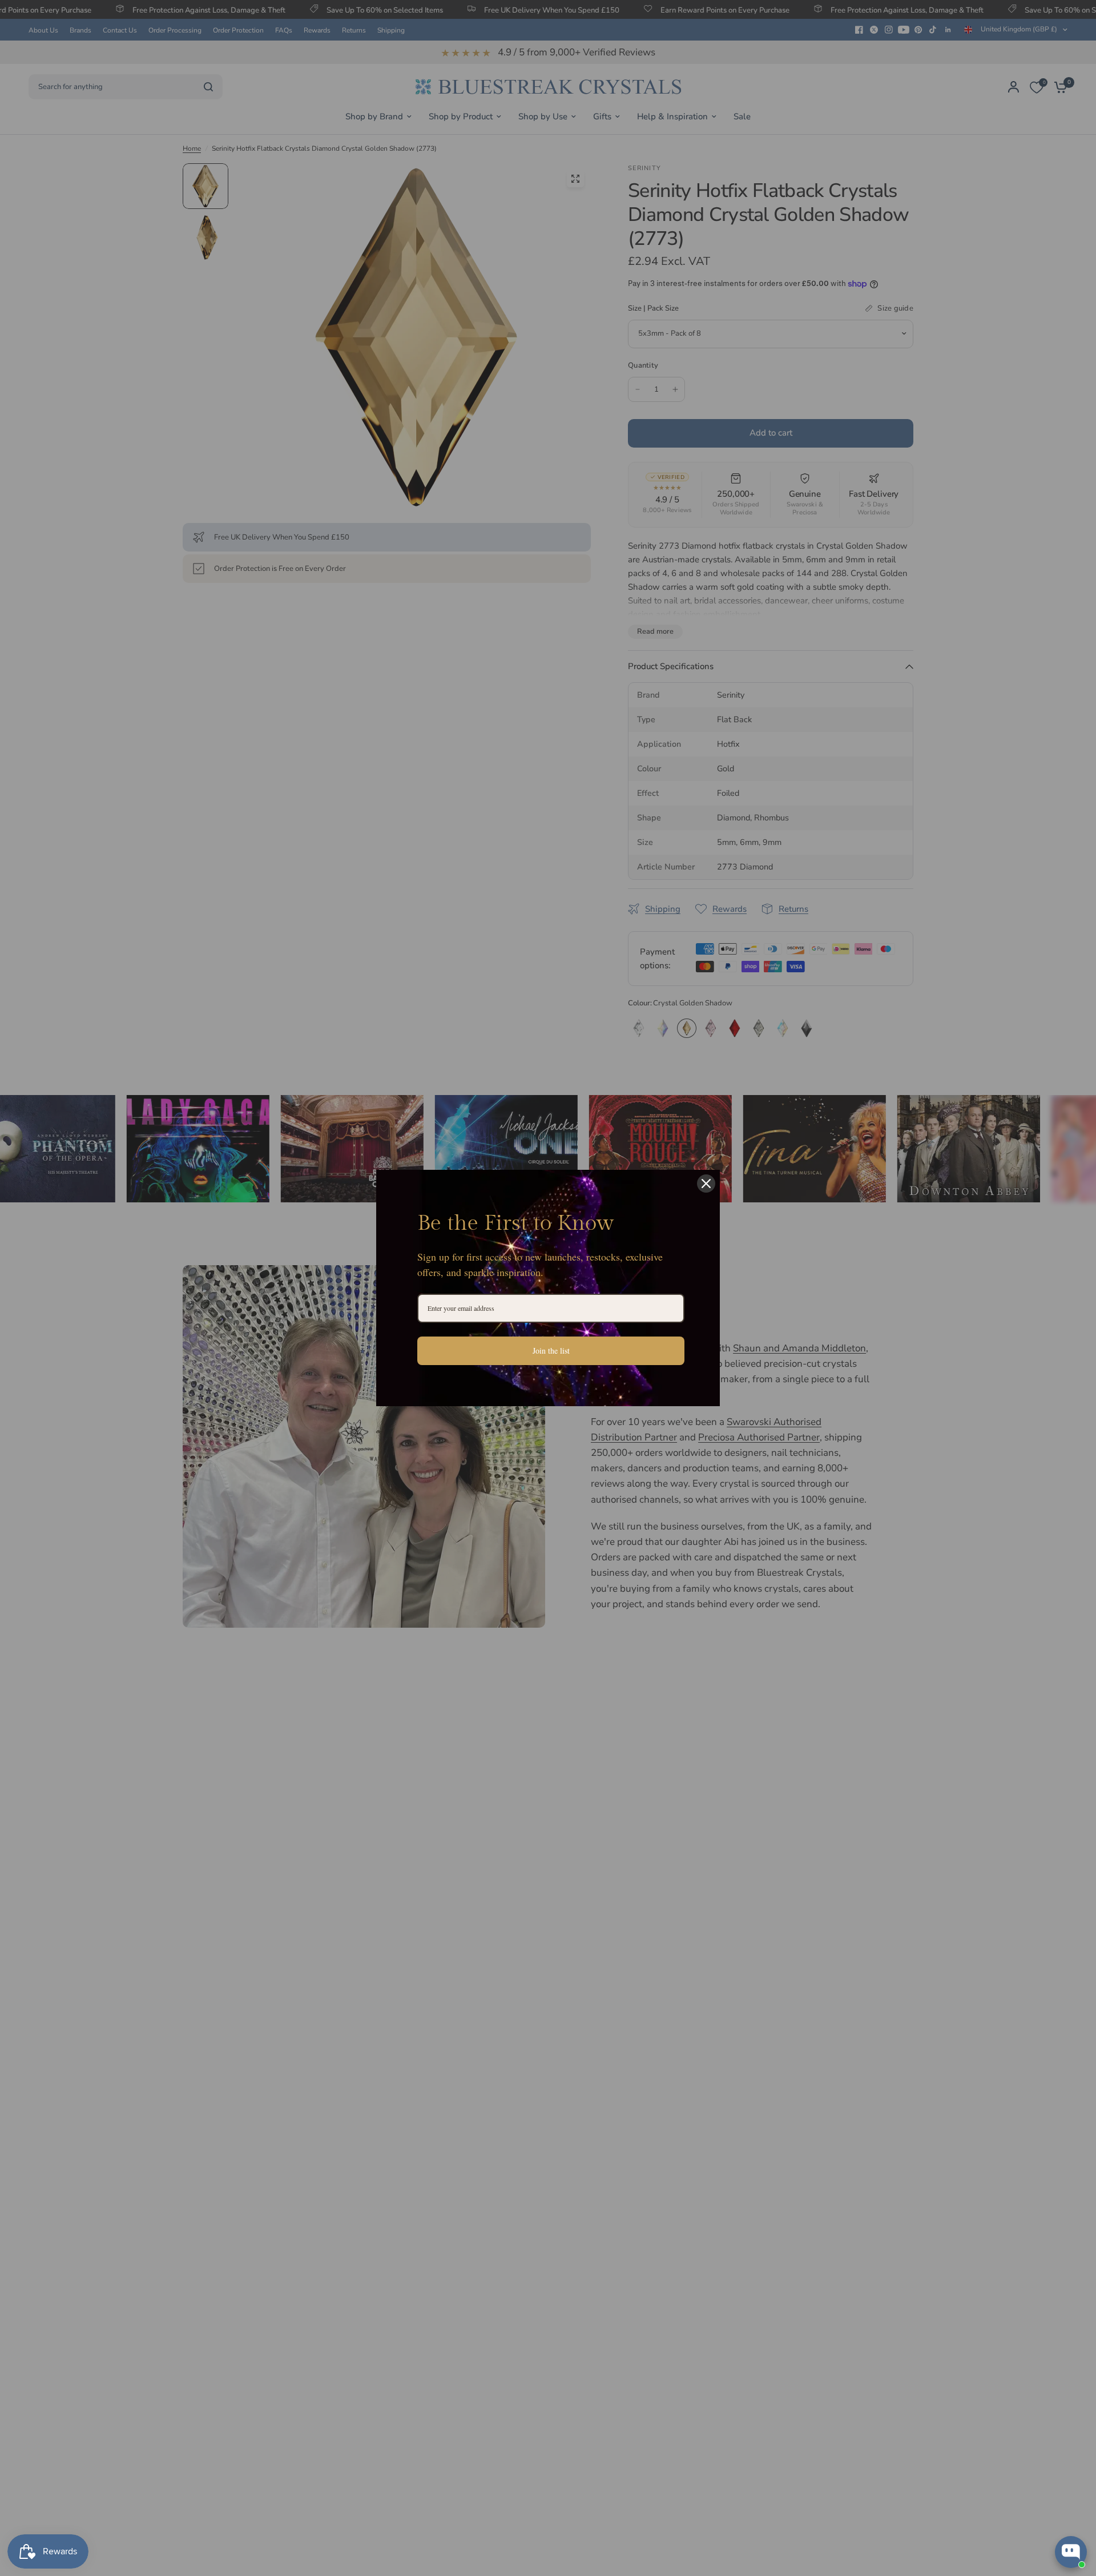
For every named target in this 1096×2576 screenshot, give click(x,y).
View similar (983, 2507)
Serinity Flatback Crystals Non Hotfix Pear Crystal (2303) (1029, 2462)
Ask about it (1048, 2507)
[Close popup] (1077, 2420)
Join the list (551, 1351)
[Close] (706, 1184)
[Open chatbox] (1071, 2552)
